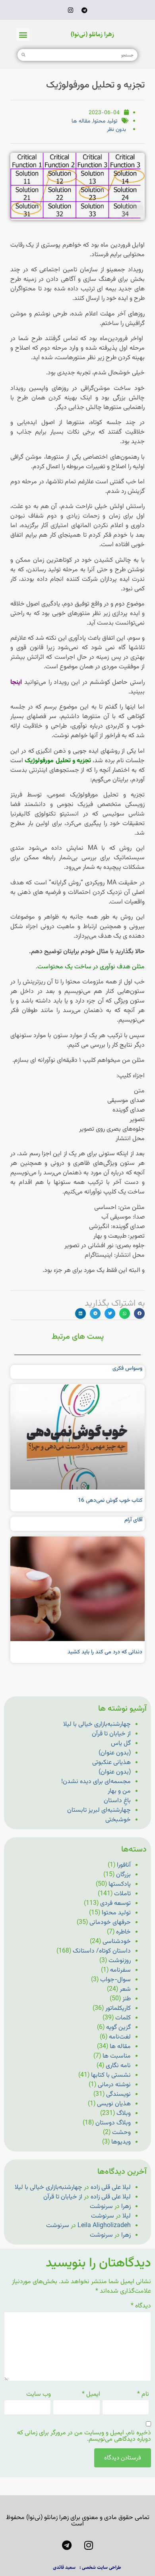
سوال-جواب (115, 1980)
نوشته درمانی (114, 2085)
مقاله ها (81, 121)
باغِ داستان (117, 1801)
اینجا (17, 682)
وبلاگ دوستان (113, 2123)
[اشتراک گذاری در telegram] (95, 1313)
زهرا (126, 2207)
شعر (125, 1989)
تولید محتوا (105, 121)
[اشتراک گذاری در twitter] (110, 1313)
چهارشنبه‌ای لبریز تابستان (99, 1810)
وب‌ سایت (39, 2395)
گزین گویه (118, 2028)
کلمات (123, 2018)
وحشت (121, 2133)
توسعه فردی (115, 1903)
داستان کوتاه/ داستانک (102, 1951)
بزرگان (123, 1875)
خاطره (123, 1932)
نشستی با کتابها (111, 2075)
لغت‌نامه (120, 2037)
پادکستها (120, 1884)
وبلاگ (124, 2114)
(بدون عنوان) (115, 1753)
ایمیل (91, 2395)
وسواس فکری (127, 1369)
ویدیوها (121, 2142)
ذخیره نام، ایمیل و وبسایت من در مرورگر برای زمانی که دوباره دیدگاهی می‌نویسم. (84, 2436)
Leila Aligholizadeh (104, 2226)
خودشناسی (117, 1942)
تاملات (122, 1894)
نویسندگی (118, 2094)
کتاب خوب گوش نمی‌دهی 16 (110, 1501)
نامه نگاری (118, 2066)
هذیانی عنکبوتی (111, 1763)
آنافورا (124, 1865)
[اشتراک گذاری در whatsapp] (125, 1313)
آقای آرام (133, 1520)
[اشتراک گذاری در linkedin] (80, 1313)
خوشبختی (118, 1820)
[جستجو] (23, 55)
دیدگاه (141, 2306)
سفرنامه (120, 1970)
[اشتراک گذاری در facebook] (139, 1313)
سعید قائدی (64, 2567)
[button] (23, 34)
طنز (127, 1999)
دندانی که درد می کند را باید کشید (105, 1652)
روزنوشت (120, 1961)
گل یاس (121, 1744)
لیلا (127, 2216)
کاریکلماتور (118, 2008)
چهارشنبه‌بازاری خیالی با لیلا (97, 1724)
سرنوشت (101, 2207)
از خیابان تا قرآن (111, 1734)
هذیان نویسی (114, 2104)
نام (143, 2395)
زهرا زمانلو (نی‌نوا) (92, 34)
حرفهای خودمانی (110, 1923)
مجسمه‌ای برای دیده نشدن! (96, 1782)
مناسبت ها (117, 2056)
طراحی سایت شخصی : (100, 2567)
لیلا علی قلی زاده (111, 2188)
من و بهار (119, 1791)
